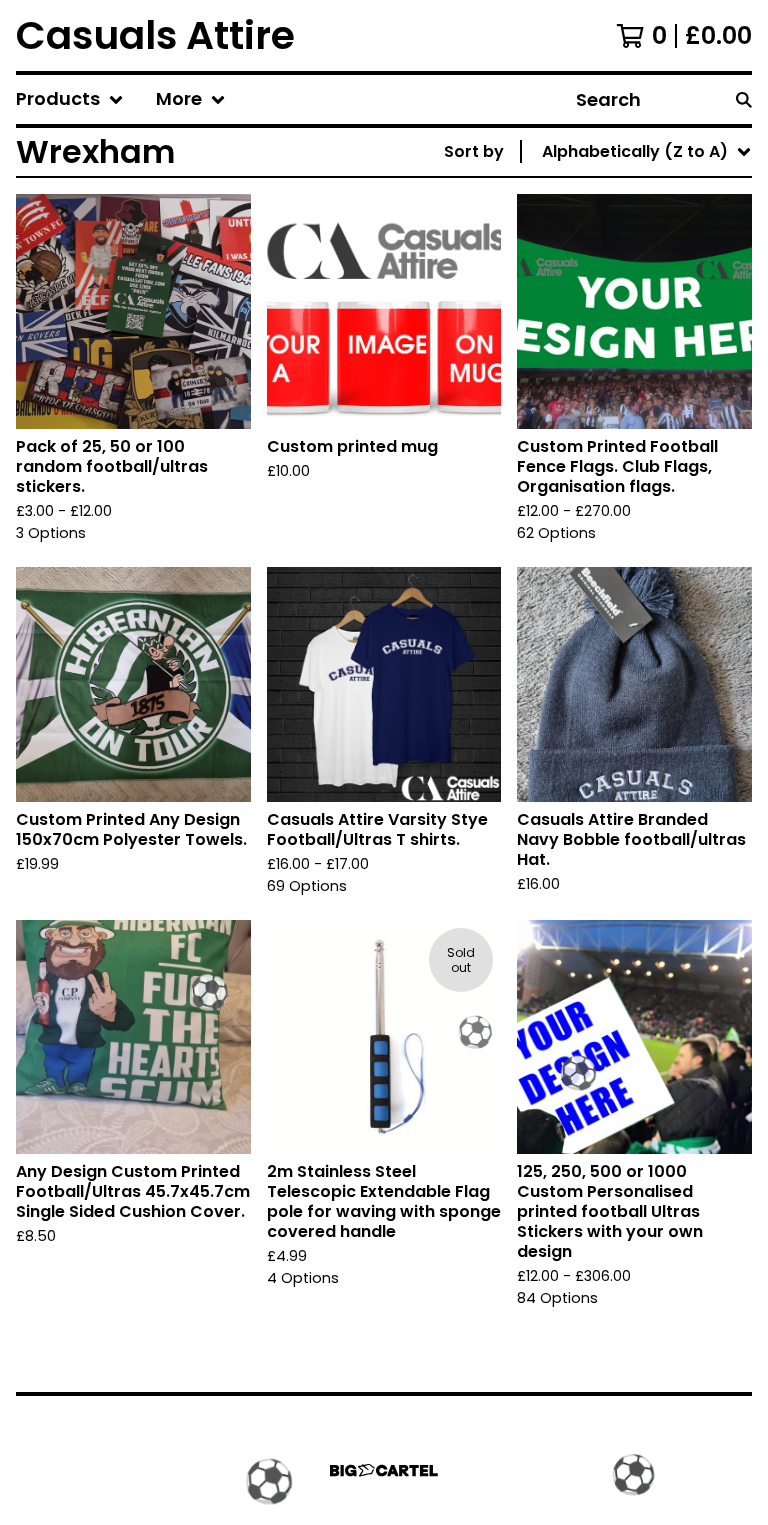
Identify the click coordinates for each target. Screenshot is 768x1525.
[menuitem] (70, 99)
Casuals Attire (155, 35)
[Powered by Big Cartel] (384, 1470)
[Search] (744, 99)
